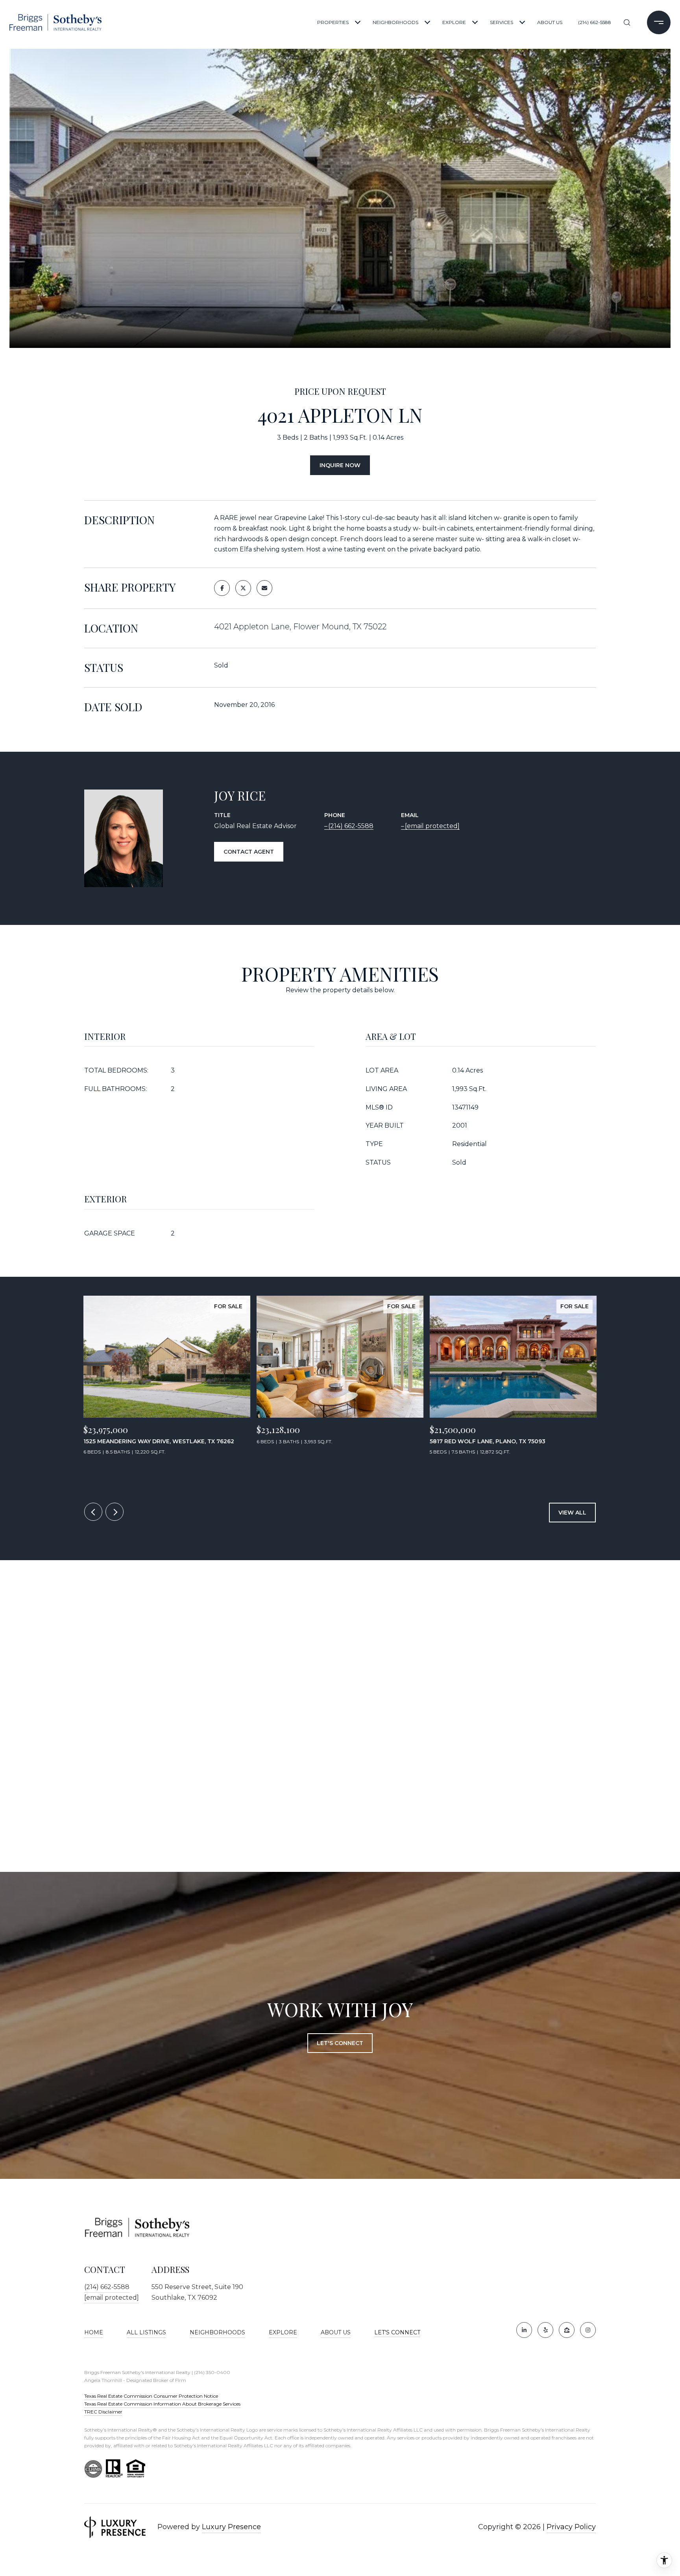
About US (336, 2332)
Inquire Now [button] (340, 465)
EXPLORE (454, 22)
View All (572, 1513)
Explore (283, 2332)
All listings (146, 2332)
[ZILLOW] (567, 2330)
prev (93, 1512)
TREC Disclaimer (103, 2412)
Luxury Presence (231, 2527)
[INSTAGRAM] (588, 2330)
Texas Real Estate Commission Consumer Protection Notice (151, 2396)
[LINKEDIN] (524, 2330)
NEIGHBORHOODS (395, 22)
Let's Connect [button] (340, 2043)
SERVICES (502, 22)
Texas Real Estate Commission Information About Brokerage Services (162, 2404)
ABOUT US (550, 22)
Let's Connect (397, 2333)
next (115, 1512)
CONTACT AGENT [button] (249, 852)
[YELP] (545, 2330)
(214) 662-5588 (595, 22)
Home (94, 2332)
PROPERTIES (333, 22)
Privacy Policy (571, 2527)
